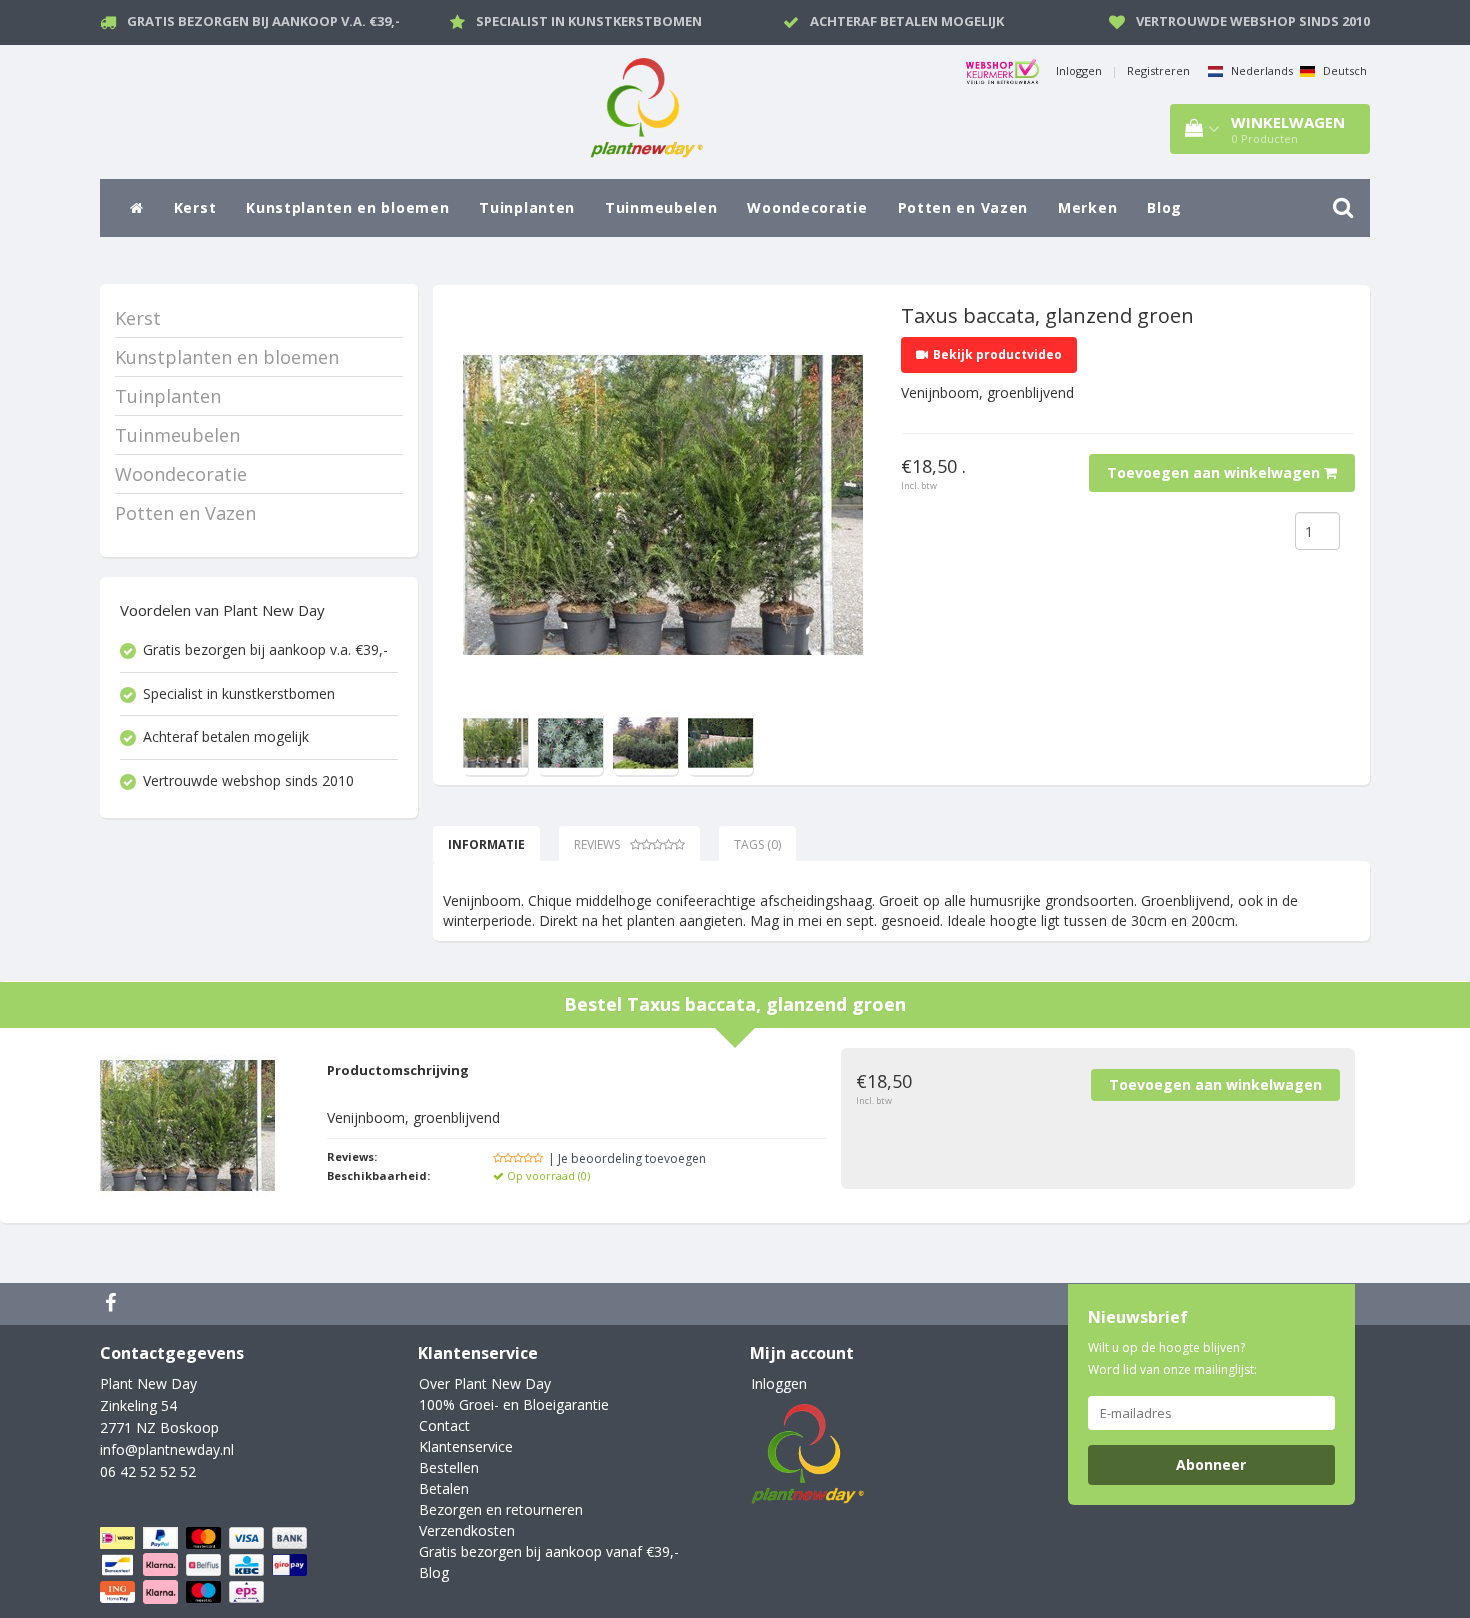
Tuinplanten (527, 207)
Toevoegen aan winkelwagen (1215, 472)
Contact (444, 1425)
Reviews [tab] (597, 844)
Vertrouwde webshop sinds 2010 (1253, 21)
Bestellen (449, 1467)
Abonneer (1211, 1464)
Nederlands (1260, 70)
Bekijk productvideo (997, 354)
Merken (1087, 207)
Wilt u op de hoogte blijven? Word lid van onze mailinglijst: (1172, 1358)
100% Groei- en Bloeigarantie (514, 1404)
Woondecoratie (807, 207)
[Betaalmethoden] (205, 1565)
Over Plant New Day (485, 1383)
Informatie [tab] (486, 844)
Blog (1164, 207)
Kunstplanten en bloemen (347, 207)
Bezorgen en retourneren (501, 1509)
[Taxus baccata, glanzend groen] (663, 505)
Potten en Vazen (963, 207)
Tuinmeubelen (661, 207)
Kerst (195, 207)
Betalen (444, 1488)
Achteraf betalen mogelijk (907, 21)
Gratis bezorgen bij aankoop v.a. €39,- (263, 21)
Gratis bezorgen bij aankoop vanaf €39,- (549, 1551)
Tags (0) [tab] (757, 844)
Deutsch (1343, 70)
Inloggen (1079, 70)
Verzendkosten (467, 1530)
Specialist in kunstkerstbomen (589, 21)
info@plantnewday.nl (167, 1449)
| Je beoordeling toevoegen (627, 1158)
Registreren (1158, 70)
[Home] (137, 208)
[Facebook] (113, 1304)
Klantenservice (466, 1446)
